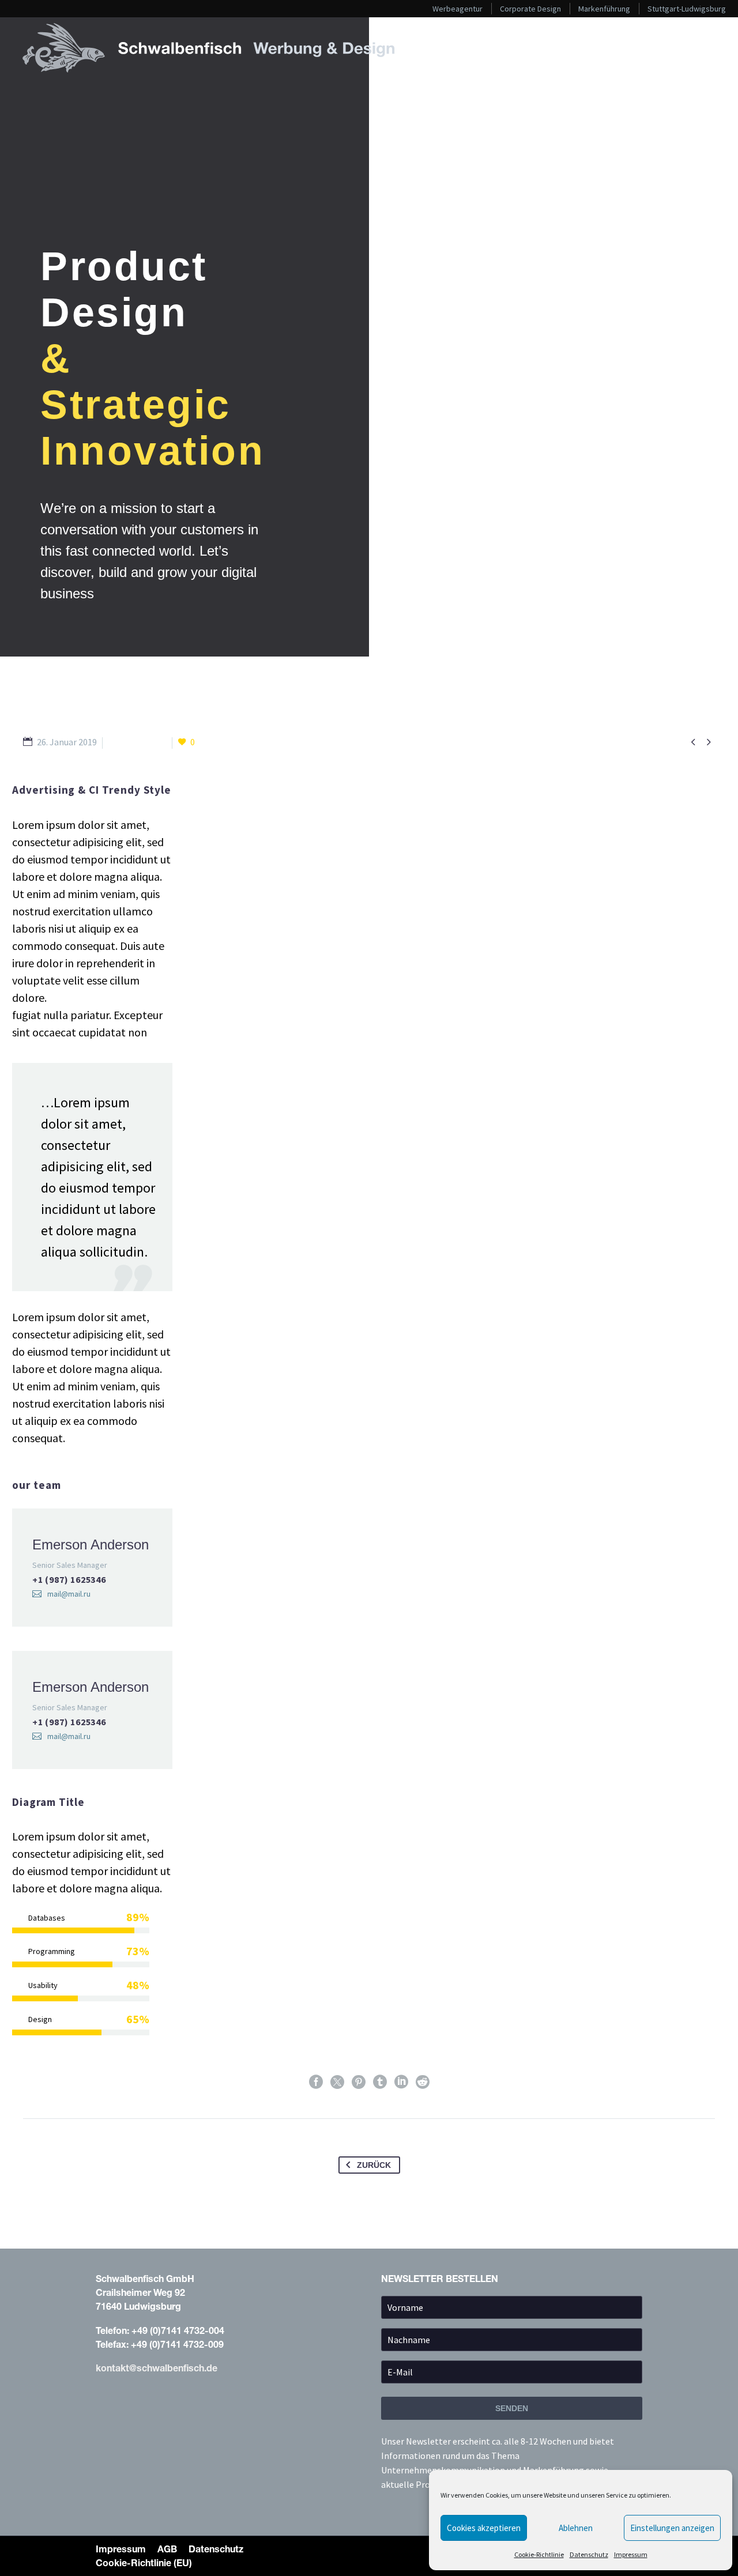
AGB (167, 2549)
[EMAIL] (512, 2374)
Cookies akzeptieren (484, 2528)
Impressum (631, 2554)
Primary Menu (706, 48)
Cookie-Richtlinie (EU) (144, 2562)
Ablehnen (576, 2528)
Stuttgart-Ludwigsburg (687, 9)
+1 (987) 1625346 (69, 1579)
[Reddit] (423, 2082)
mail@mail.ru (69, 1594)
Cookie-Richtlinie (539, 2554)
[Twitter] (337, 2082)
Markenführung (604, 9)
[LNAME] (512, 2342)
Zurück (374, 2165)
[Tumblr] (380, 2082)
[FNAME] (512, 2310)
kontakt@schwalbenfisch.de (157, 2368)
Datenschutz (589, 2554)
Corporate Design (530, 9)
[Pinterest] (359, 2082)
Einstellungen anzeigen (672, 2528)
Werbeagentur (458, 9)
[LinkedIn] (401, 2082)
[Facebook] (316, 2082)
